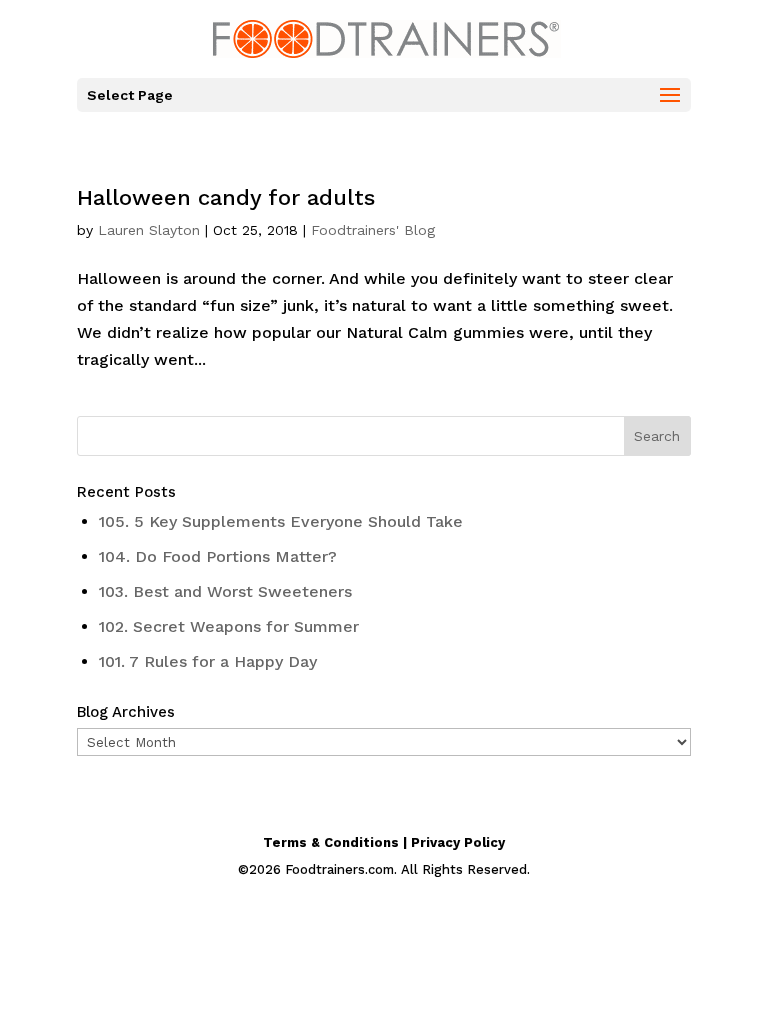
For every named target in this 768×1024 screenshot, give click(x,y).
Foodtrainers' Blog (373, 230)
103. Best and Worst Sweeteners (225, 591)
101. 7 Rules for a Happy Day (208, 661)
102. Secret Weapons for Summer (229, 626)
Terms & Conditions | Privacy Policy (384, 842)
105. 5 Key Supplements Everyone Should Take (281, 521)
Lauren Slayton (149, 230)
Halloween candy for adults (226, 197)
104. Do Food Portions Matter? (218, 556)
